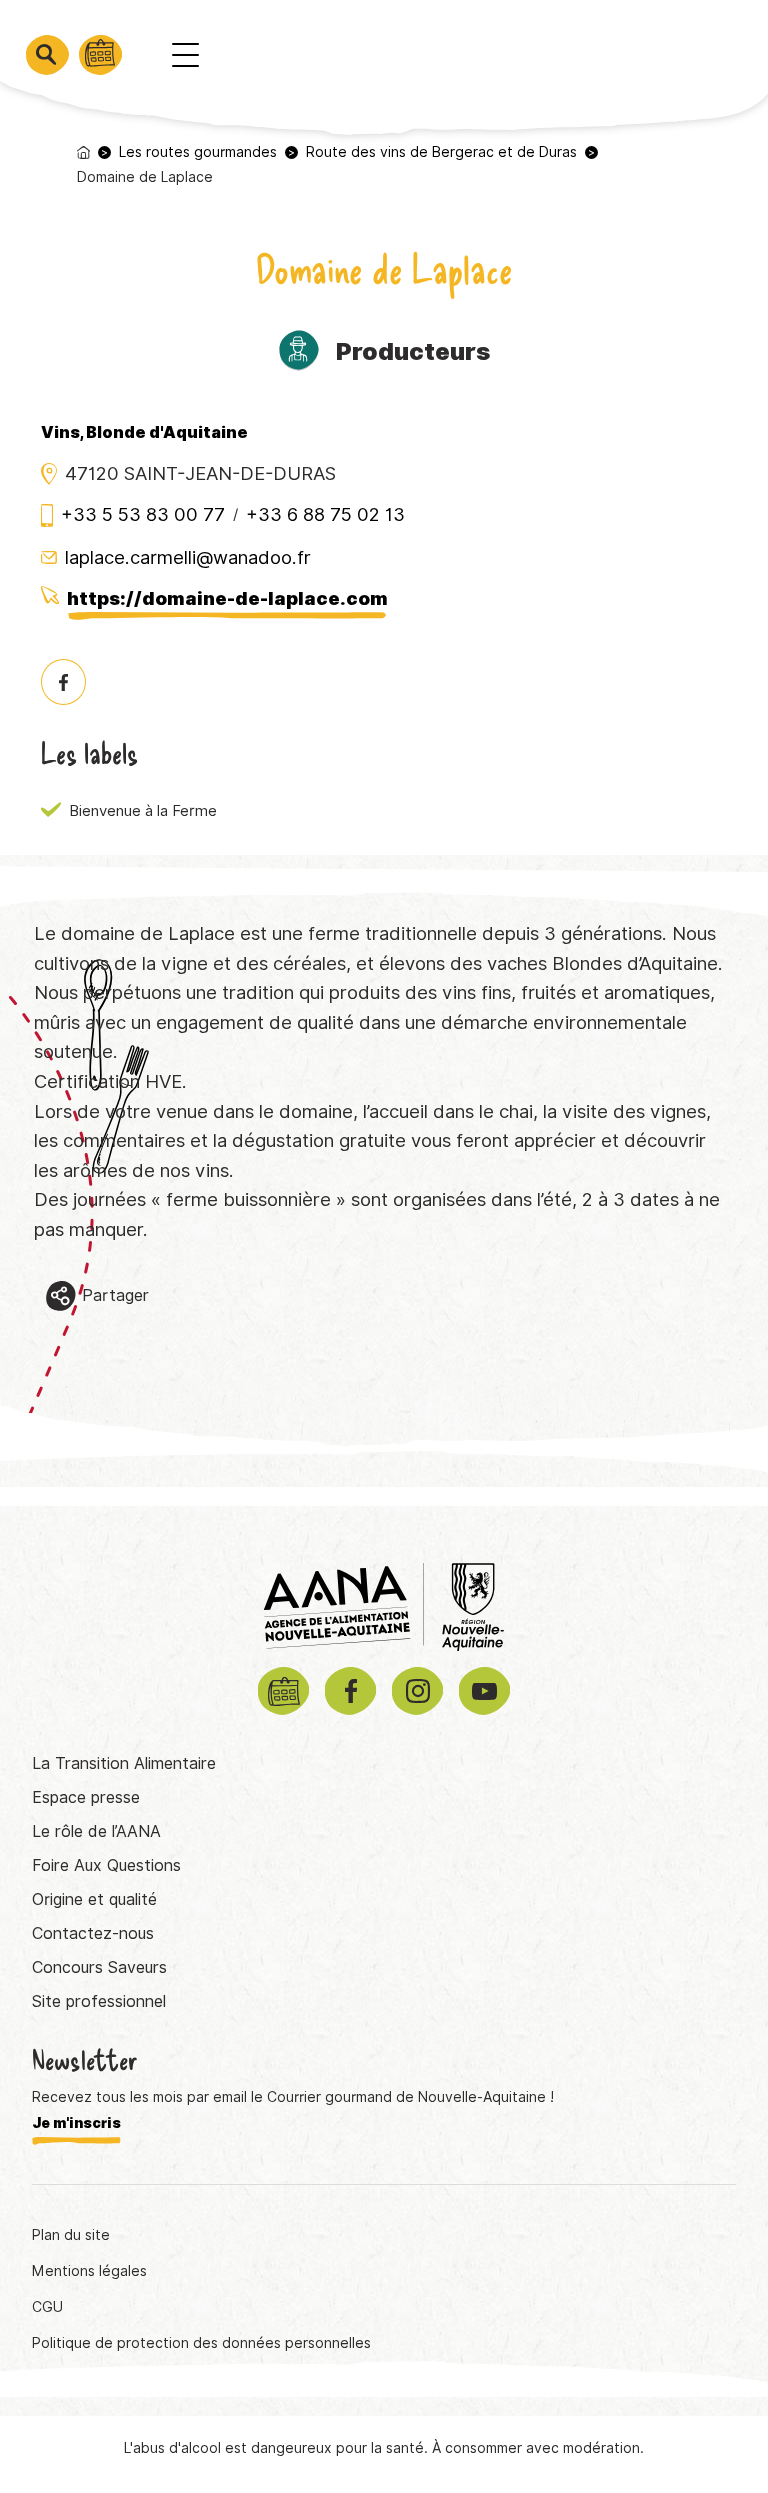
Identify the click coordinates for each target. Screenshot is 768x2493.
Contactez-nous (93, 1933)
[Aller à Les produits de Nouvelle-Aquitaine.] (83, 152)
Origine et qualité (94, 1899)
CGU (47, 2307)
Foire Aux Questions (106, 1865)
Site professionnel (99, 2001)
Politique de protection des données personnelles (201, 2343)
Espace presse (86, 1797)
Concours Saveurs (99, 1967)
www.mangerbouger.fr (591, 2406)
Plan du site (71, 2235)
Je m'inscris (76, 2123)
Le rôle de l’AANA (96, 1831)
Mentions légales (89, 2271)
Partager (115, 1295)
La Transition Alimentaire (124, 1763)
